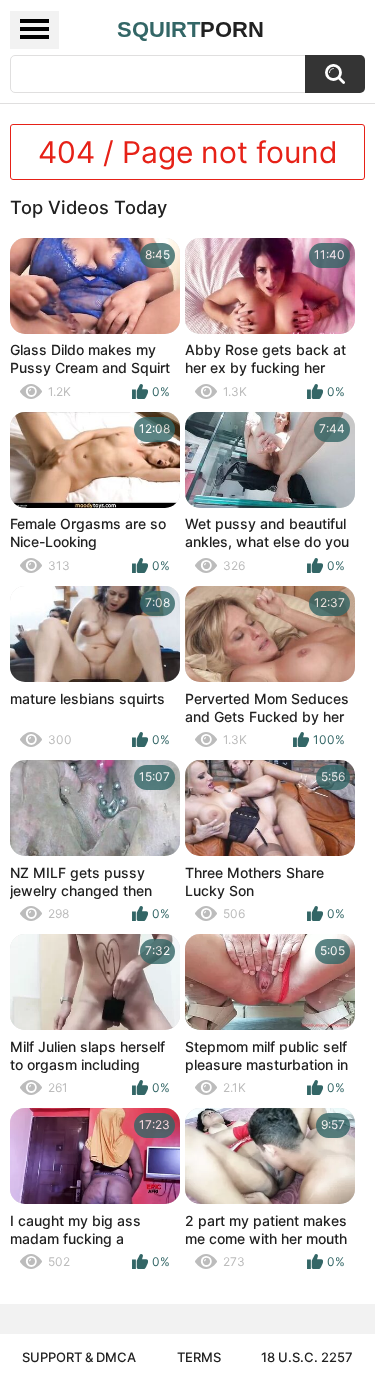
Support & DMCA (79, 1357)
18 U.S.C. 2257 (307, 1357)
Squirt (190, 29)
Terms (199, 1357)
